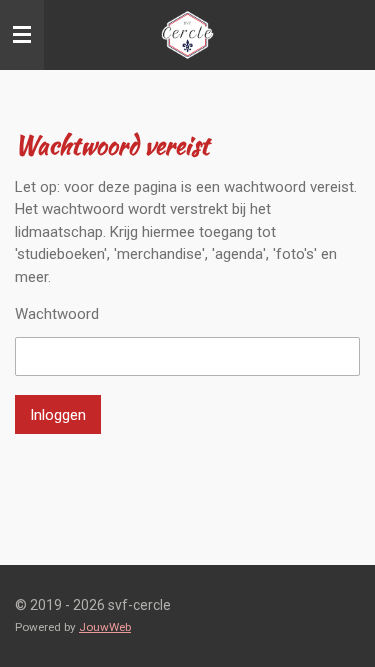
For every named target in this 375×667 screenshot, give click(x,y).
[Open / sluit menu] (22, 35)
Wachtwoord (57, 314)
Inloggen (58, 415)
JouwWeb (105, 627)
